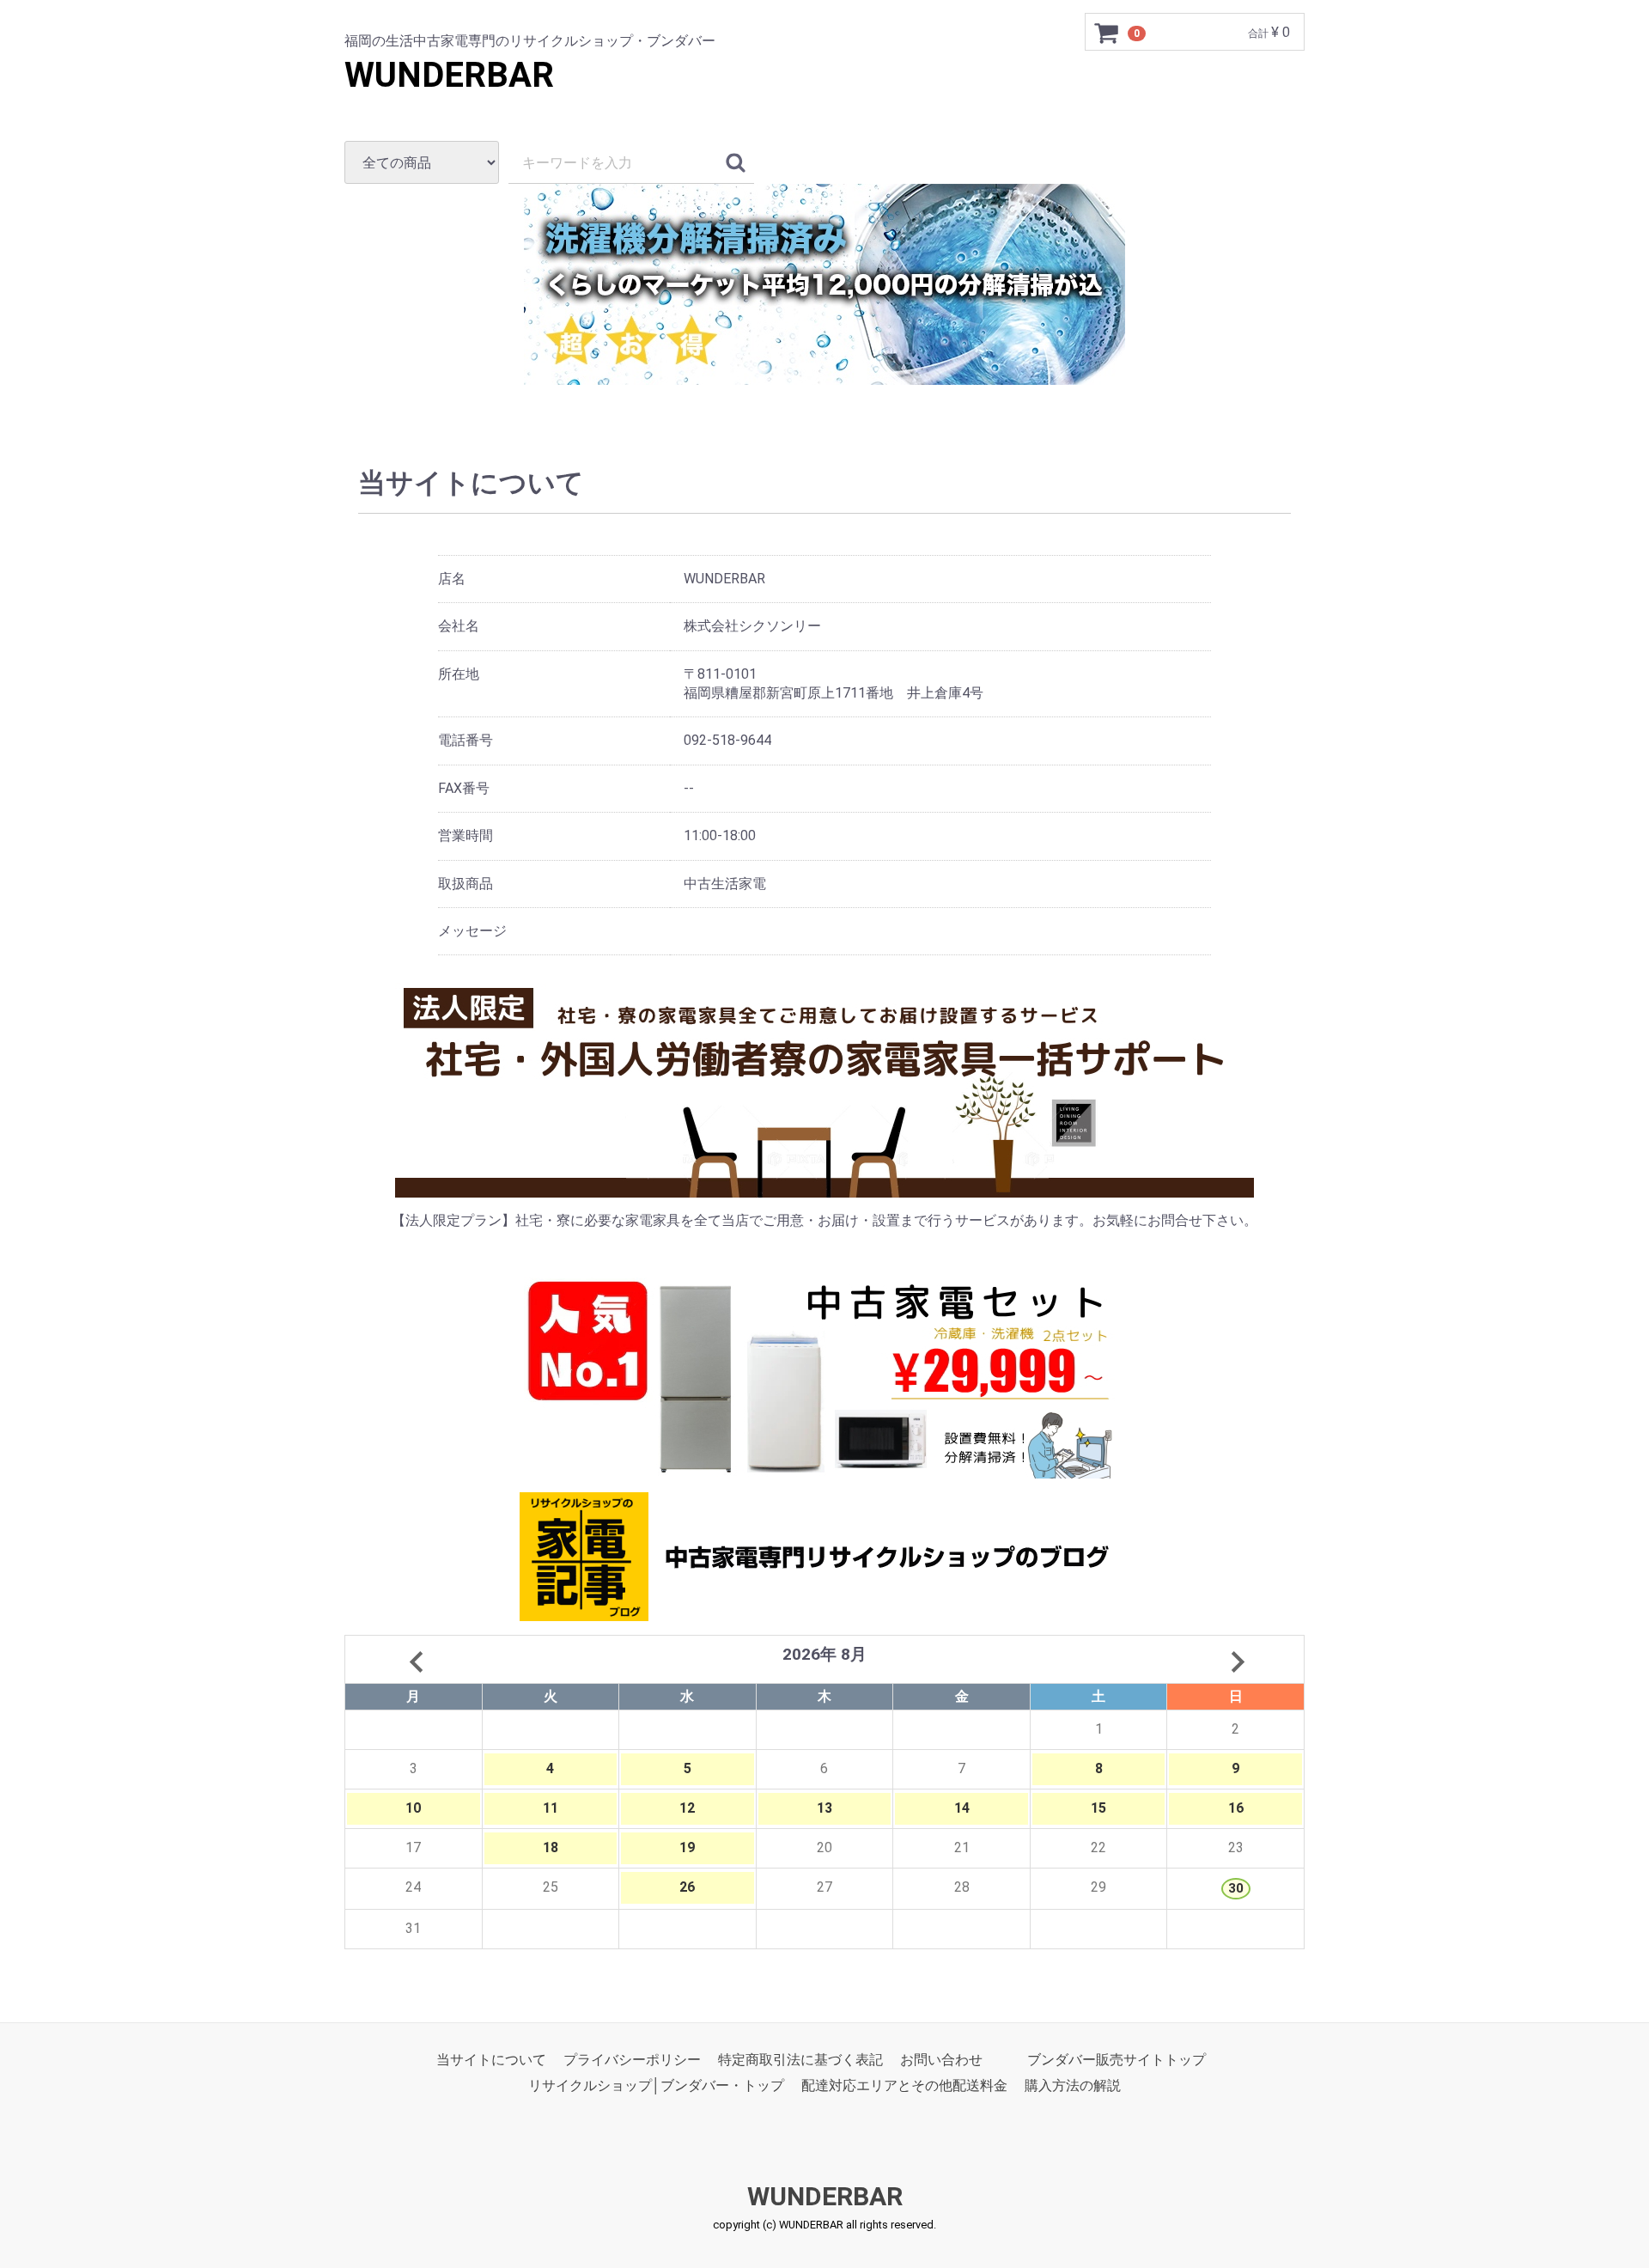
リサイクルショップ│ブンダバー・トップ (656, 2085)
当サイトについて (491, 2060)
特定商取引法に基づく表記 (800, 2060)
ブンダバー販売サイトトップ (1117, 2060)
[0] (1107, 33)
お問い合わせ (941, 2060)
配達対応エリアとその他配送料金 (904, 2085)
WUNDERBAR (449, 75)
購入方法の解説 (1073, 2085)
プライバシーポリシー (632, 2060)
